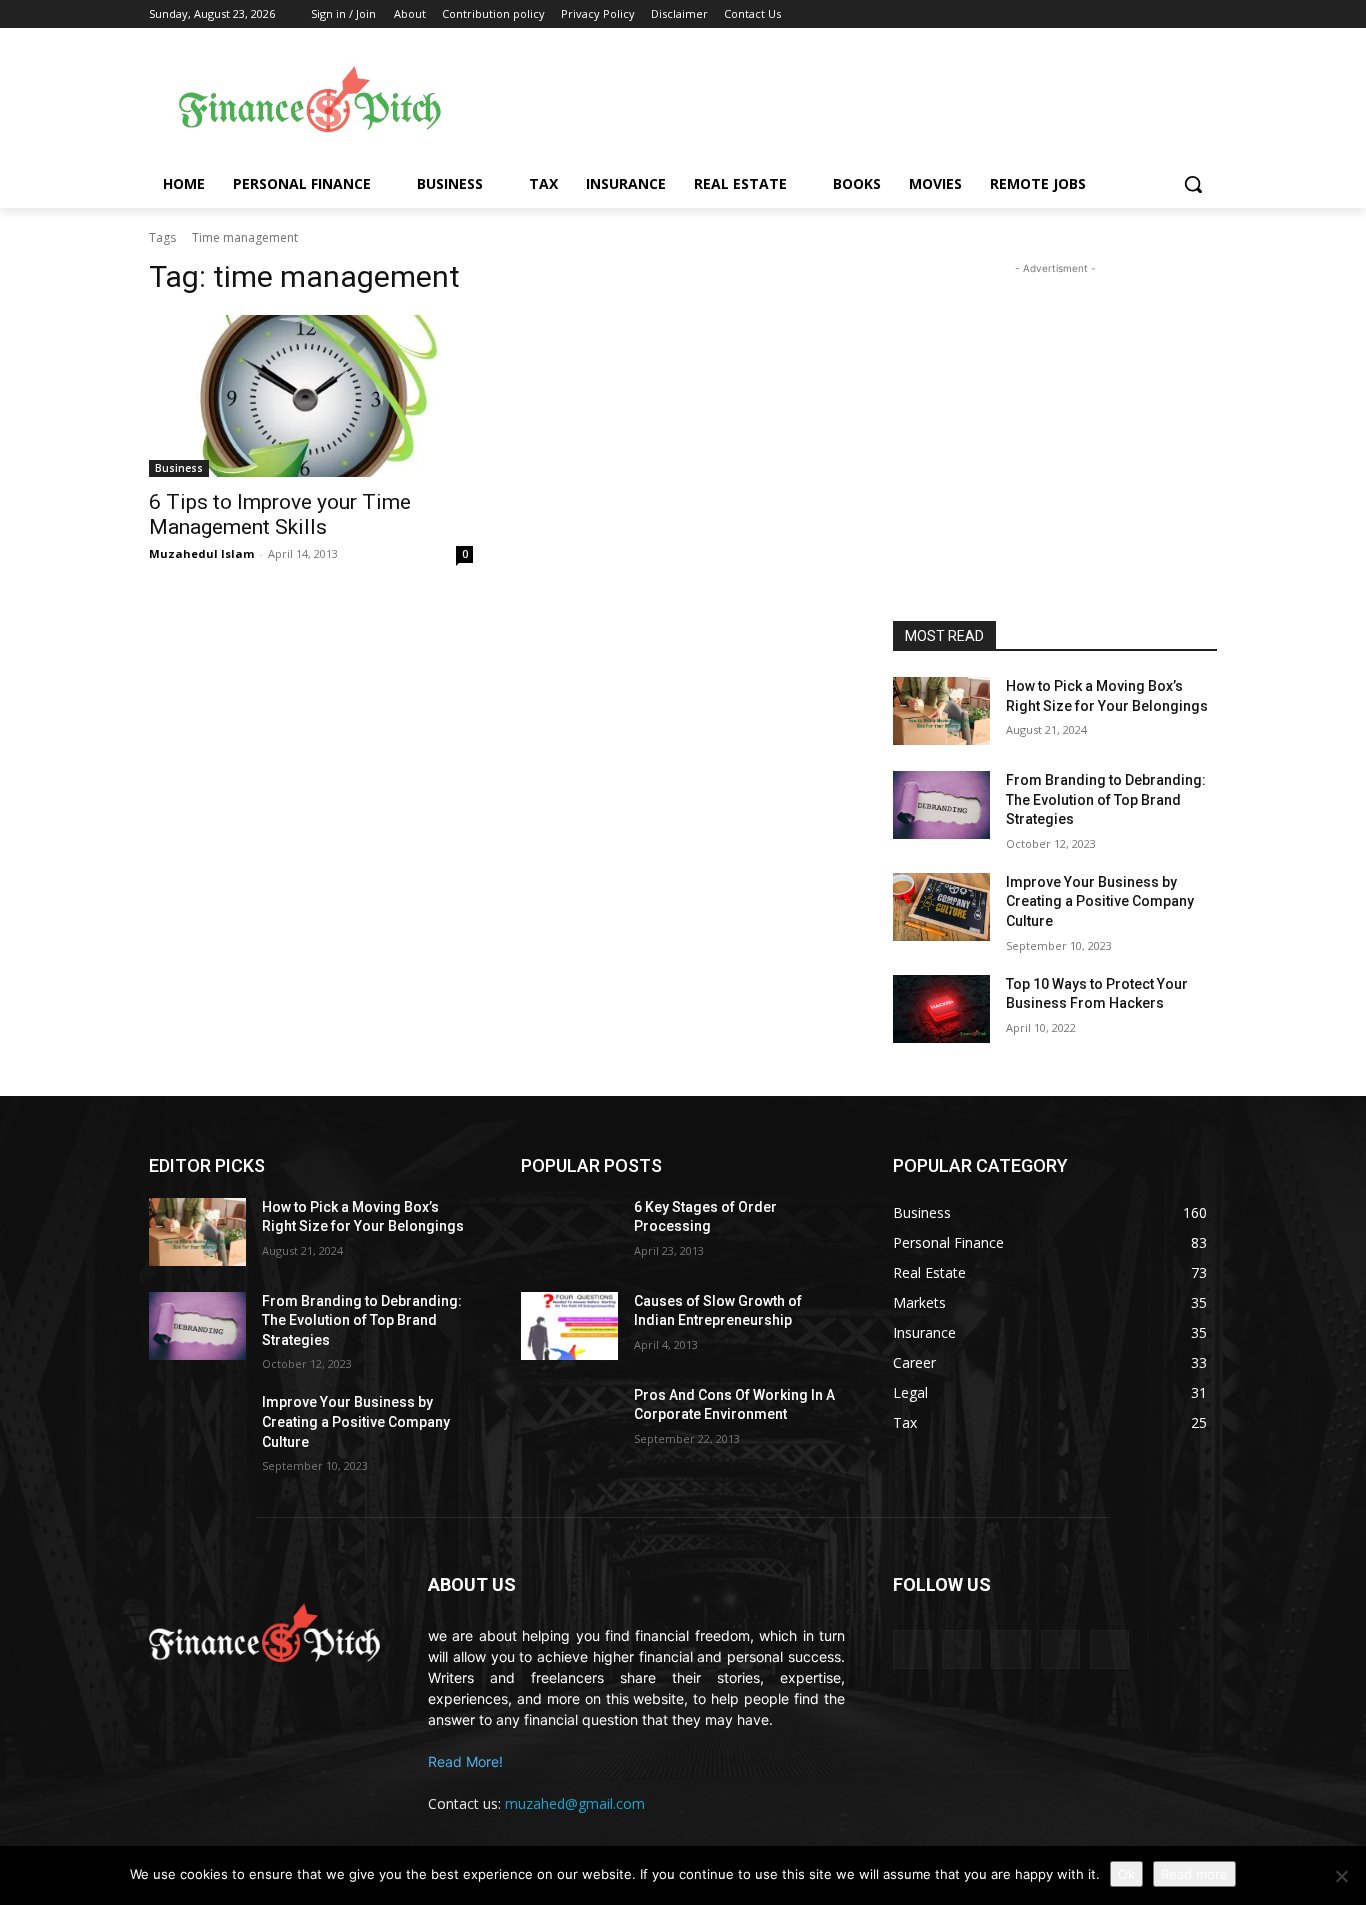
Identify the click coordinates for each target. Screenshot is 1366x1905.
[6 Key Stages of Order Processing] (569, 1232)
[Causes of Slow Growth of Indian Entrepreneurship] (569, 1326)
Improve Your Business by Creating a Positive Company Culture (1100, 901)
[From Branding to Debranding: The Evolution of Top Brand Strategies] (941, 805)
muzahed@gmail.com (575, 1803)
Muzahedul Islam (201, 553)
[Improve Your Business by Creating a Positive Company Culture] (941, 907)
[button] (1193, 184)
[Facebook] (961, 1649)
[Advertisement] (843, 101)
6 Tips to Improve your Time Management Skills (280, 514)
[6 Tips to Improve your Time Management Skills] (311, 396)
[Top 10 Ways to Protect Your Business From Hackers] (941, 1009)
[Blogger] (912, 1649)
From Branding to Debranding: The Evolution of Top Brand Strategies (1106, 799)
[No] (1341, 1876)
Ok (1126, 1874)
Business (179, 468)
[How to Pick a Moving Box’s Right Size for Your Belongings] (941, 711)
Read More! (465, 1761)
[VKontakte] (1109, 1649)
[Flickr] (1010, 1649)
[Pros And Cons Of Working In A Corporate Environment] (569, 1420)
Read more (1194, 1874)
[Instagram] (1060, 1649)
